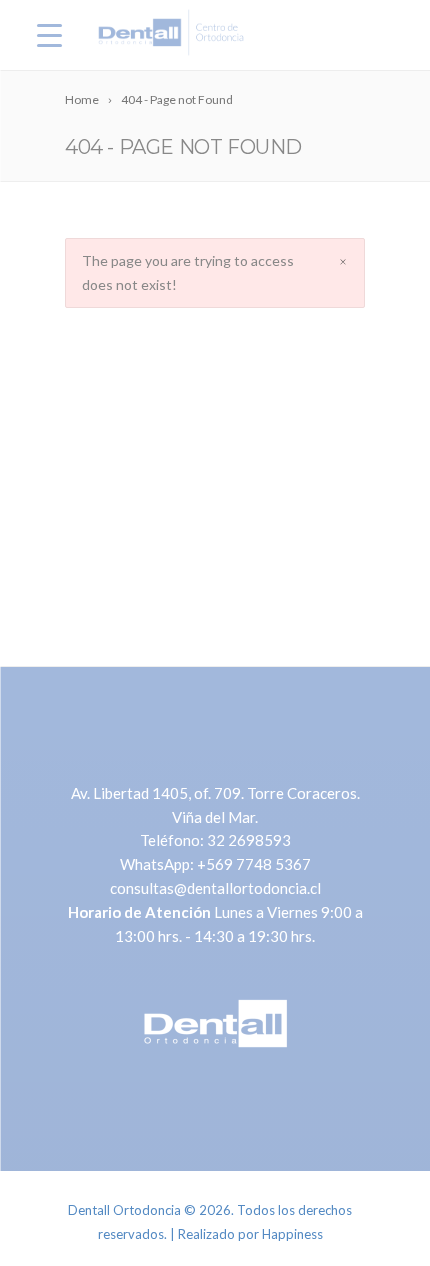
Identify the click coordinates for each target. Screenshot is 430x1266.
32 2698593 (249, 840)
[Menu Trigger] (49, 35)
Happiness (292, 1234)
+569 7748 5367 (254, 864)
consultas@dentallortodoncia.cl (215, 888)
